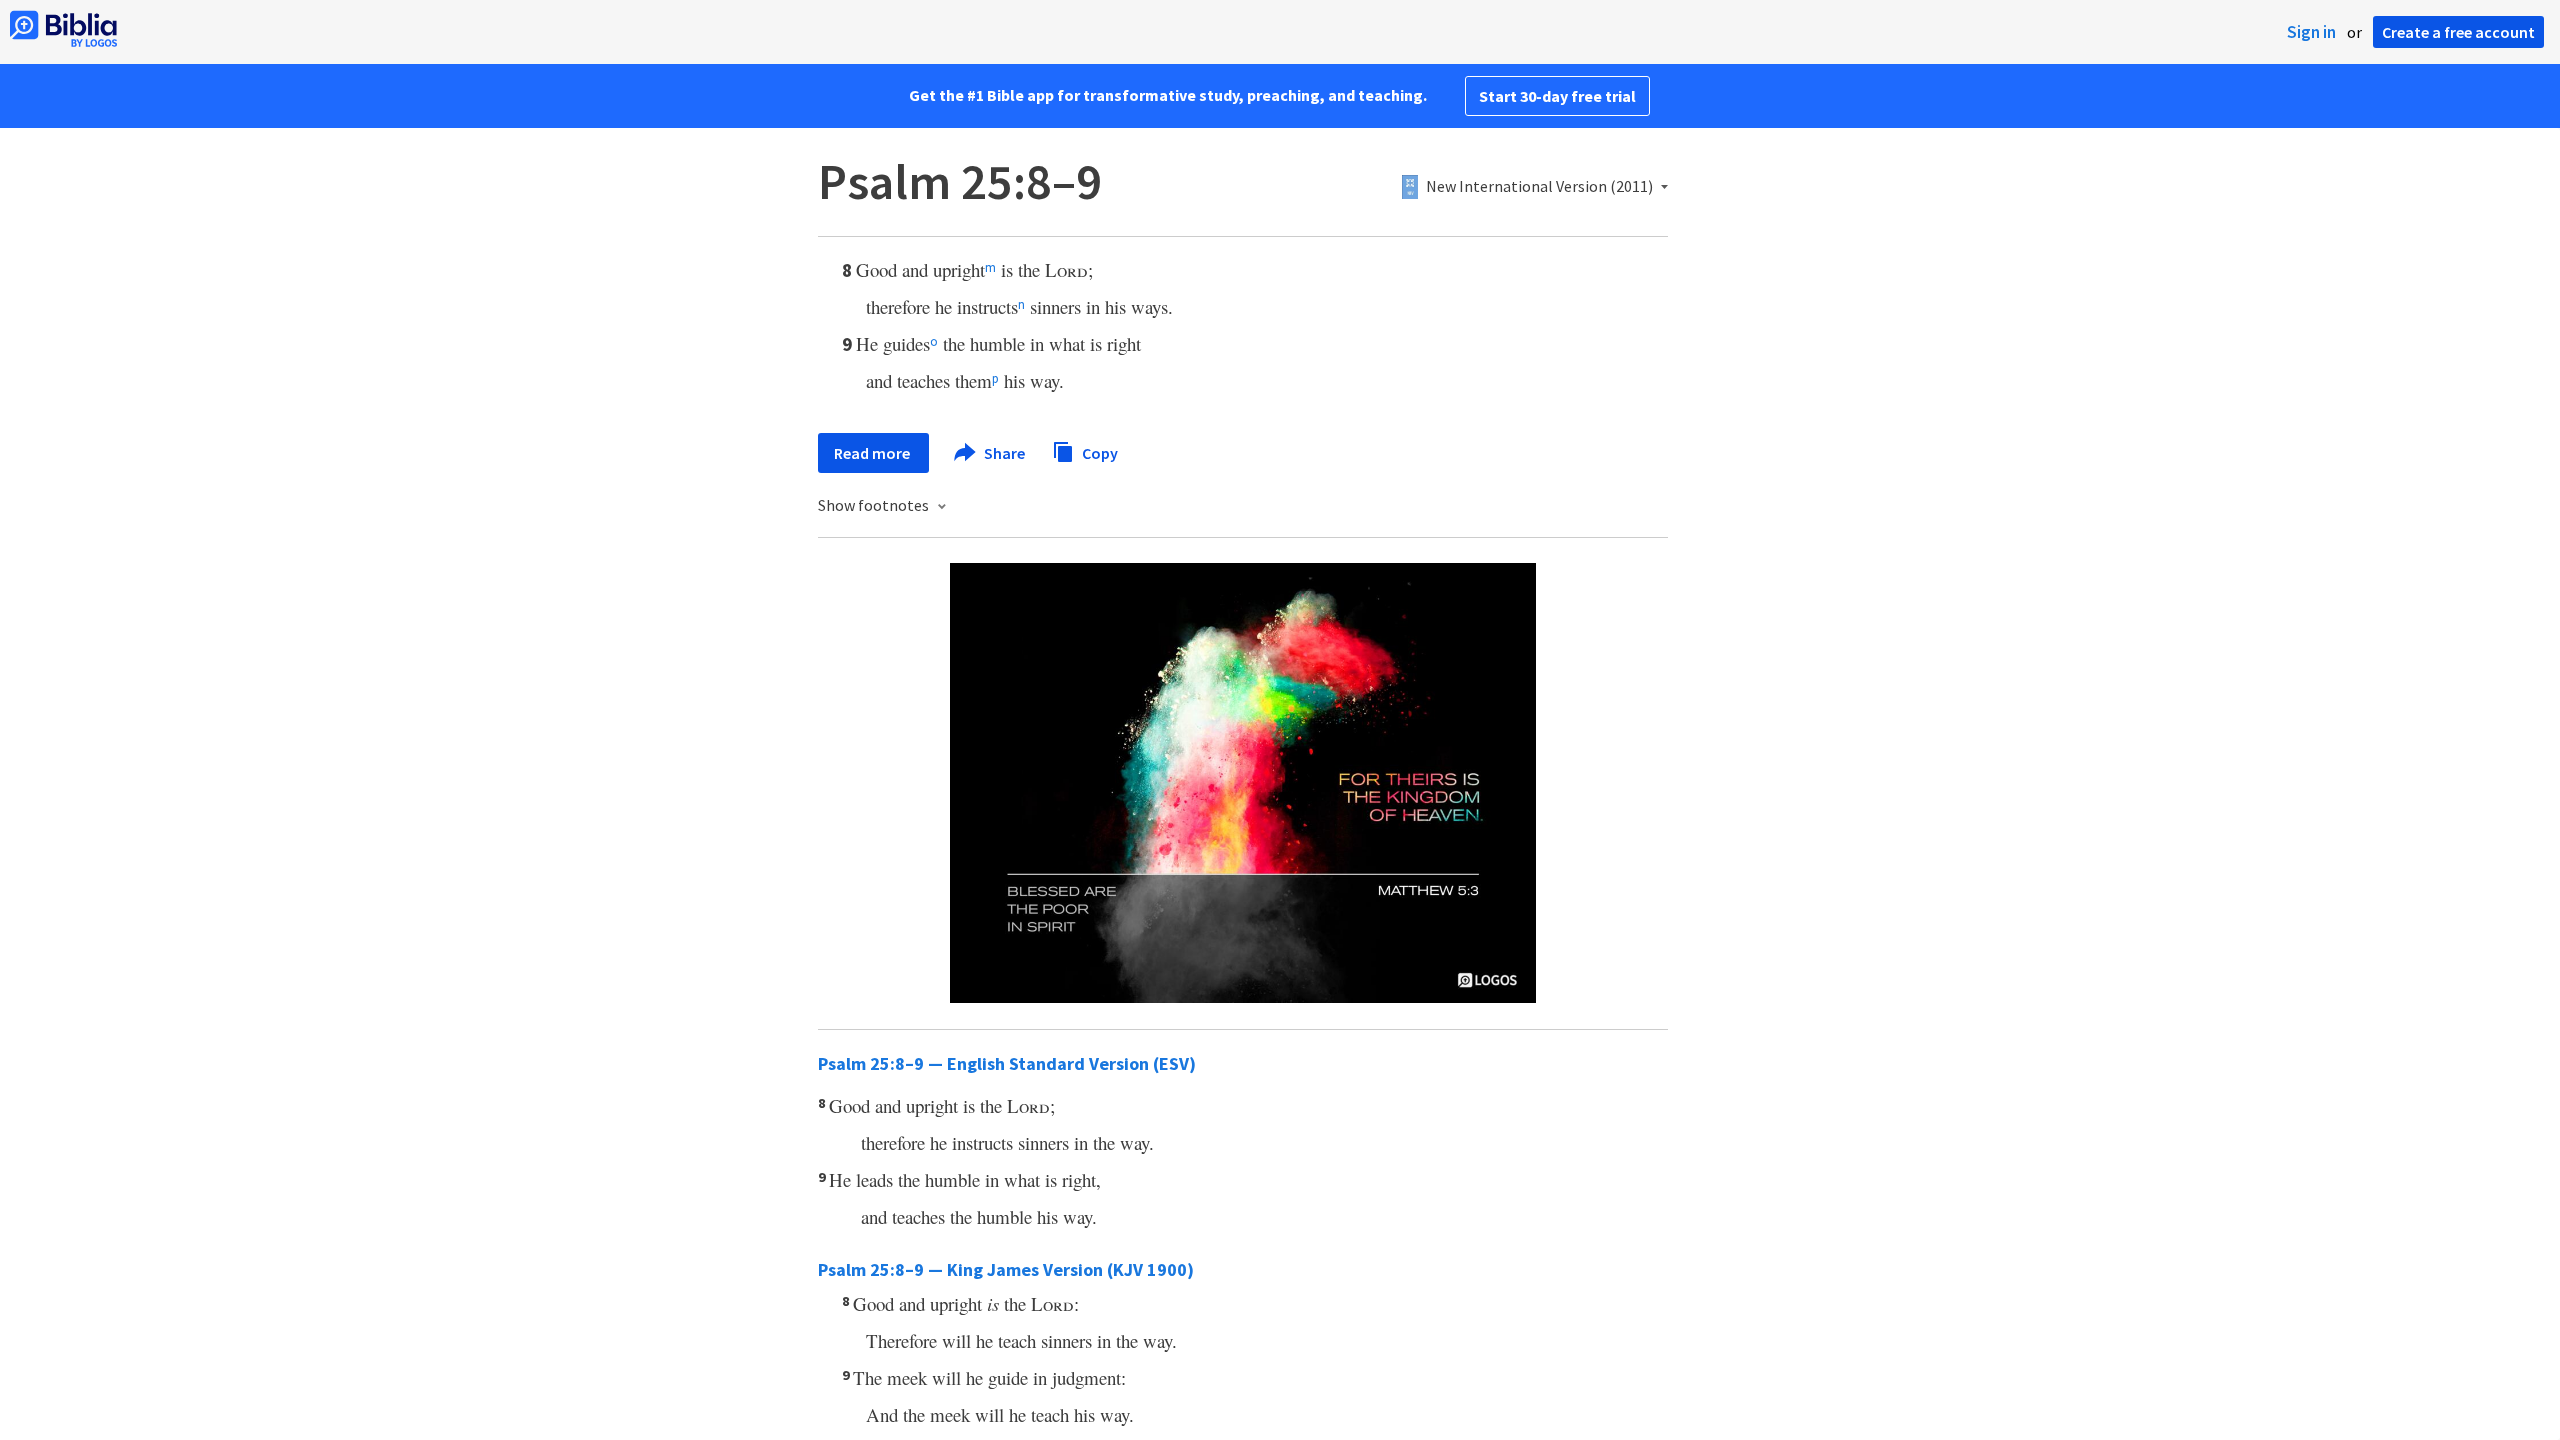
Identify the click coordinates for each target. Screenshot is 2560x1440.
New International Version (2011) (1539, 187)
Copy (1098, 452)
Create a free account (2458, 32)
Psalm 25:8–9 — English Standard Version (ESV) (1007, 1063)
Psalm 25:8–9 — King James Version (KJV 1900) (1006, 1269)
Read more (873, 453)
